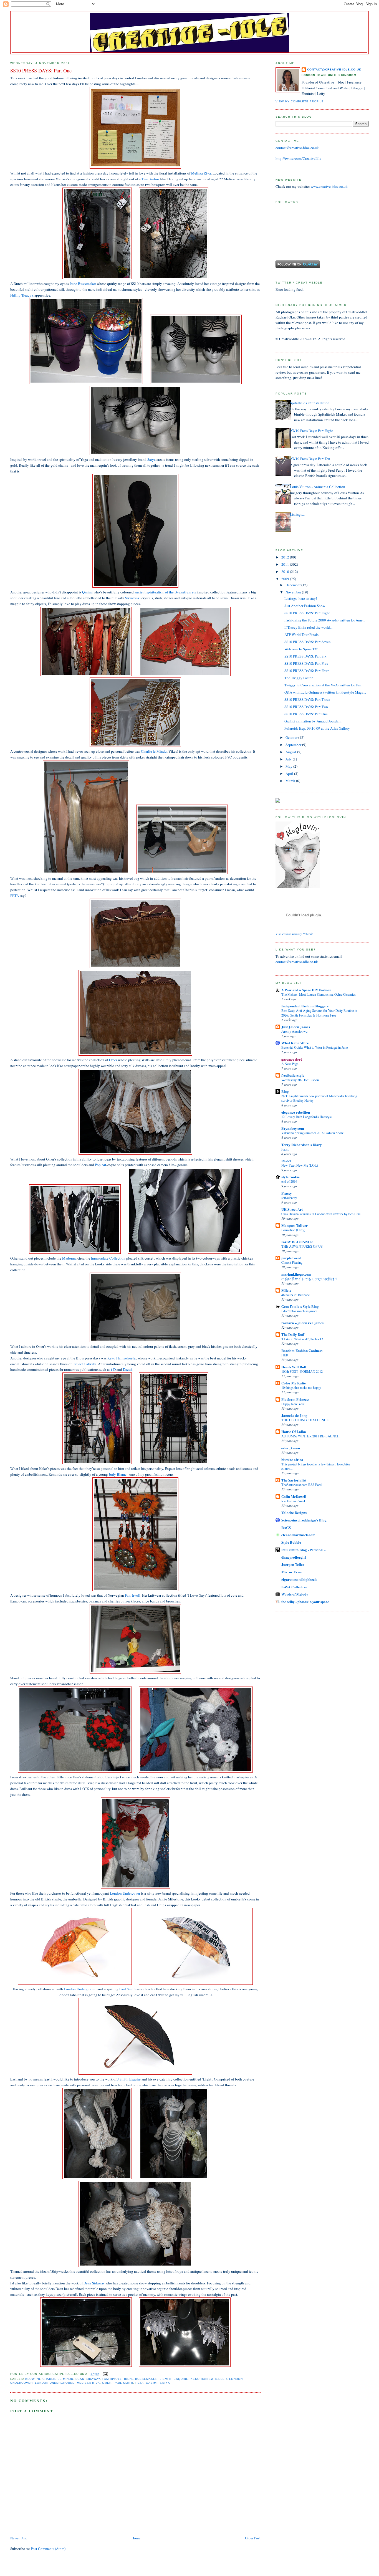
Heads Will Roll (294, 1367)
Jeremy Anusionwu (294, 1031)
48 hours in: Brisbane (295, 1295)
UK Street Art (292, 1209)
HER (285, 1355)
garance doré (292, 1059)
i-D (113, 1369)
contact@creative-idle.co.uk (334, 69)
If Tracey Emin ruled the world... (308, 627)
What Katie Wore (295, 1043)
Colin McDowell (294, 1496)
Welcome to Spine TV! (301, 649)
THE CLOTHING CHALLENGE (305, 1420)
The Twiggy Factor (299, 678)
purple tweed (291, 1258)
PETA (15, 896)
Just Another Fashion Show (305, 606)
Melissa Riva (201, 173)
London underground (55, 2383)
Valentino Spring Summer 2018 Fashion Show (312, 1133)
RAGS (286, 1527)
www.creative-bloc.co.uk (329, 186)
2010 (286, 572)
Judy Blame (118, 1474)
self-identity (289, 1198)
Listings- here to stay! (301, 598)
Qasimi (87, 592)
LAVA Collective (294, 1587)
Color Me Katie (294, 1383)
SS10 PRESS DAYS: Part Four (306, 671)
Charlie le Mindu (154, 751)
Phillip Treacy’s (22, 295)
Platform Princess (295, 1399)
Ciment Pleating (292, 1262)
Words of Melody (295, 1594)
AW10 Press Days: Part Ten (310, 459)
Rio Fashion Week (294, 1501)
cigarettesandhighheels (299, 1579)
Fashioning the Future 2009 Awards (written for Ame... (325, 620)
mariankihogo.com (296, 1274)
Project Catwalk (84, 1364)
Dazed (128, 1369)
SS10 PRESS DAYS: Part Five (306, 663)
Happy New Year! (293, 1404)
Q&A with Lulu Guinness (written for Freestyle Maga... (325, 692)
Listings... (297, 514)
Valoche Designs (294, 1512)
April (290, 773)
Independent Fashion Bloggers (305, 1006)
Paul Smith (127, 1989)
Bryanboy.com (293, 1128)
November (294, 592)
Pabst (285, 1149)
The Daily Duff (293, 1334)
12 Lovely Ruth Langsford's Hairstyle (306, 1117)
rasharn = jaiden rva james (302, 1323)
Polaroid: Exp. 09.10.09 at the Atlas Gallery (317, 728)
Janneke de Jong (294, 1415)
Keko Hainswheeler (122, 1358)
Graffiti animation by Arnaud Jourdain (313, 721)
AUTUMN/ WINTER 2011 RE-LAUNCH (310, 1436)
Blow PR (33, 2379)
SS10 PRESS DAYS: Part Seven (308, 642)
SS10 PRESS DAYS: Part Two (306, 707)
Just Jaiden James (296, 1027)
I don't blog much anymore (299, 1311)
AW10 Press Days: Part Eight (311, 431)
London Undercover (125, 1893)
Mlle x (286, 1290)
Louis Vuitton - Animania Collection (318, 487)
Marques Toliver (295, 1225)
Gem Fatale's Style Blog (300, 1306)
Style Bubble (291, 1542)
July (289, 759)
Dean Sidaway (94, 2283)
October (292, 737)
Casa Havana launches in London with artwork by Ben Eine (321, 1214)
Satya (151, 459)
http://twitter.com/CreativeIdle (298, 158)
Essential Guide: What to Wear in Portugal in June (314, 1047)
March (291, 781)
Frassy (287, 1193)
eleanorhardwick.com (298, 1535)
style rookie (290, 1177)
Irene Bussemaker (83, 284)
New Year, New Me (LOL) (300, 1165)
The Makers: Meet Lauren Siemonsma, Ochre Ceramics (319, 994)
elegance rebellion (296, 1112)
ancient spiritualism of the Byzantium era (166, 592)
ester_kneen (291, 1448)
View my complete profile (300, 101)
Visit (294, 934)
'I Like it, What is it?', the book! (302, 1339)
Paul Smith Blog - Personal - (303, 1550)
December (293, 585)
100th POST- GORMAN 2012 (302, 1371)
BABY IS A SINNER (297, 1242)
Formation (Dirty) (293, 1230)
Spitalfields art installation (310, 403)
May (289, 766)
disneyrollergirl (294, 1557)
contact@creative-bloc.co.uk (297, 148)
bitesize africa (292, 1459)
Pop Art (101, 1165)
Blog (285, 1091)
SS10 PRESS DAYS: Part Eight (307, 613)
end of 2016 (289, 1181)
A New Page (290, 1064)
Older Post (253, 2538)
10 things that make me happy (301, 1387)
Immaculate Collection (108, 1258)
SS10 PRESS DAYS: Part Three (307, 699)
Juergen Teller (293, 1564)
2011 (286, 564)
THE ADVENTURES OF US (302, 1246)
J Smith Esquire (129, 2079)
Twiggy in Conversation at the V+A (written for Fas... (324, 685)
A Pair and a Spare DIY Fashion (306, 990)
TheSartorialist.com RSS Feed (301, 1485)
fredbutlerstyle (293, 1075)
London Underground (80, 1989)
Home (136, 2538)
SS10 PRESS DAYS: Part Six (305, 656)
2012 (286, 557)
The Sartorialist (294, 1480)
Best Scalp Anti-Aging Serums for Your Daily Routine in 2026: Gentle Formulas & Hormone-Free (319, 1013)
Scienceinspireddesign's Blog (304, 1520)
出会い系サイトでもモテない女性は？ (310, 1279)
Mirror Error (292, 1572)
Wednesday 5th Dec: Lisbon (300, 1080)
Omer (113, 1060)
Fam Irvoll (133, 1595)
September (294, 745)
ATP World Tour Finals (301, 634)
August (291, 752)
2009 (286, 579)
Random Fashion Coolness (302, 1350)
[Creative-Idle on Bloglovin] (298, 887)
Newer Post (19, 2538)
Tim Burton (150, 179)
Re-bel (286, 1161)
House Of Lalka (294, 1431)
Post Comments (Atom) (48, 2549)
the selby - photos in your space (305, 1602)
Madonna (69, 1258)
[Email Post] (105, 2374)
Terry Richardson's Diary (302, 1145)
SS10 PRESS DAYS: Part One (306, 714)
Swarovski (133, 598)
